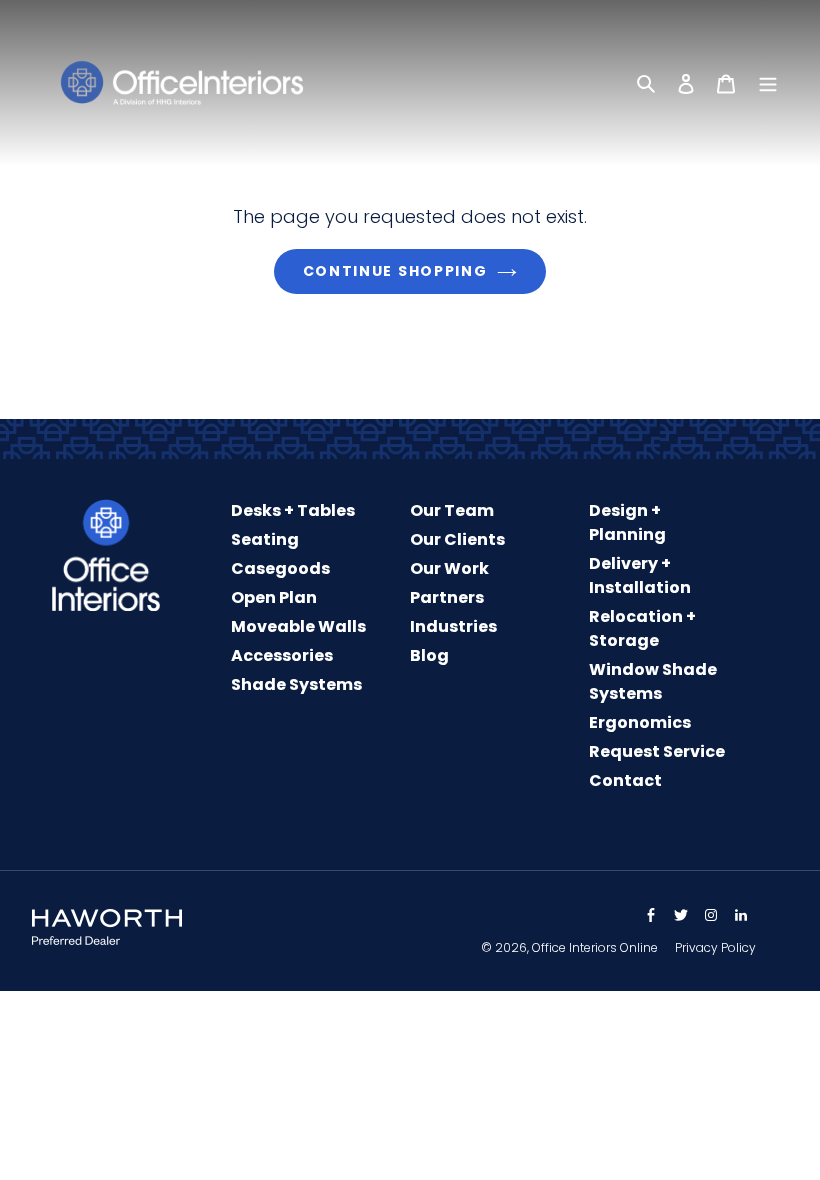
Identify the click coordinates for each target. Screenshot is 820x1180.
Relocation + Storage (642, 628)
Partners (447, 597)
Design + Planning (627, 522)
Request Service (657, 751)
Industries (453, 626)
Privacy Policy (715, 947)
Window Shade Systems (653, 681)
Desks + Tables (293, 510)
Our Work (449, 568)
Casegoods (280, 568)
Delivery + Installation (640, 575)
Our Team (452, 510)
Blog (429, 655)
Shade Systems (296, 684)
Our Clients (457, 539)
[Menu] (768, 83)
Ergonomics (640, 722)
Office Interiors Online (595, 947)
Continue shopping (395, 271)
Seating (265, 539)
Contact (625, 780)
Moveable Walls (298, 626)
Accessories (282, 655)
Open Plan (274, 597)
